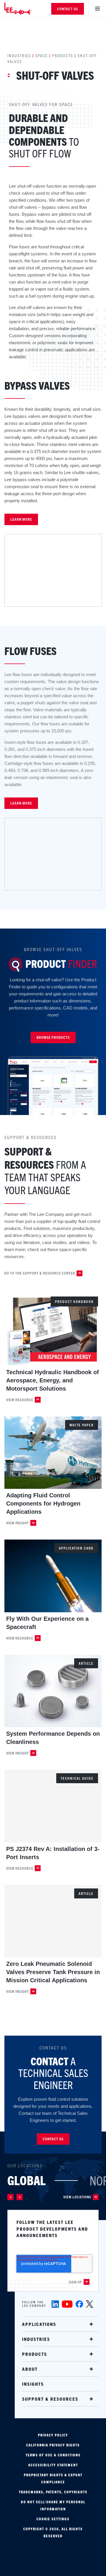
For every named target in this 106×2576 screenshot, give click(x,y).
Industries (19, 55)
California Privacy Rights (53, 2445)
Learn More (21, 519)
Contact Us (68, 9)
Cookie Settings (53, 2519)
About (30, 2369)
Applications (39, 2324)
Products (63, 55)
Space (42, 55)
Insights (33, 2384)
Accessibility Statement (53, 2465)
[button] (10, 2197)
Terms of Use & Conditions (53, 2455)
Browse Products (53, 1037)
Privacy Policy (53, 2435)
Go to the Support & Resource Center (40, 1273)
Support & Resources (50, 2399)
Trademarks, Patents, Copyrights (53, 2492)
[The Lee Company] (22, 9)
